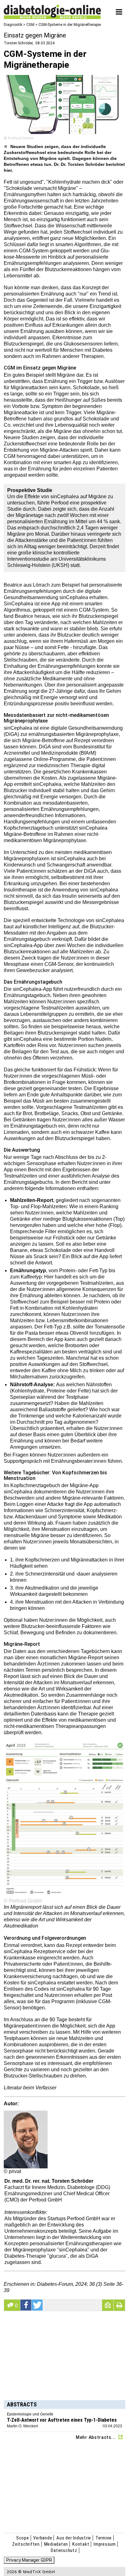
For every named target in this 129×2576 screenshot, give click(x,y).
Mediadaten (56, 2544)
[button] (26, 2305)
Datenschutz (64, 2550)
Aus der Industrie (74, 2538)
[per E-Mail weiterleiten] (108, 2305)
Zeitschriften (26, 2544)
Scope (23, 2538)
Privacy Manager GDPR (29, 2560)
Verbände (43, 2538)
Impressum (105, 2544)
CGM (30, 25)
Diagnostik (13, 25)
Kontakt (81, 2544)
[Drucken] (119, 2305)
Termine (104, 2538)
